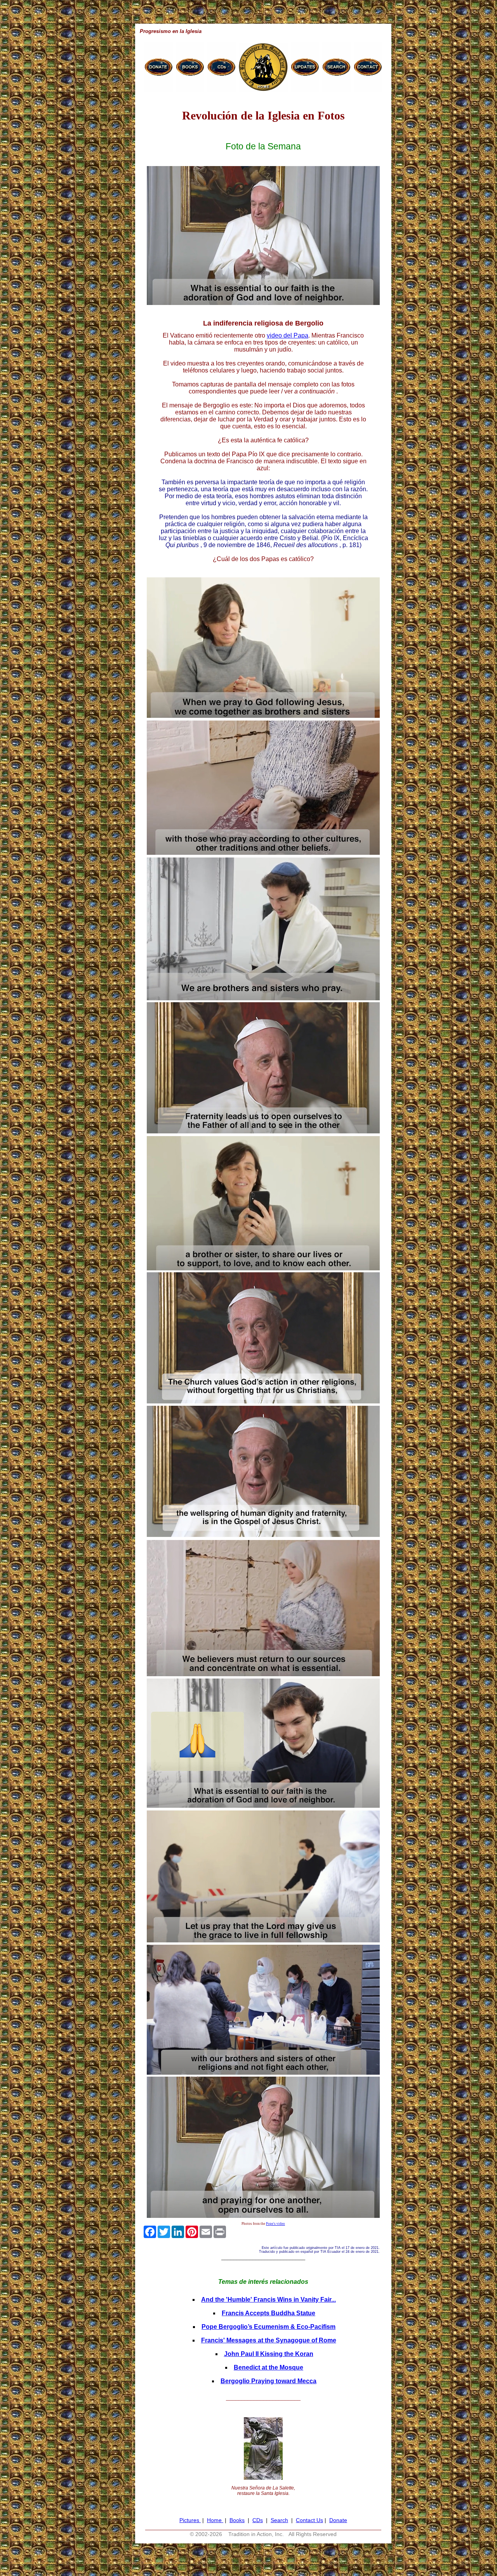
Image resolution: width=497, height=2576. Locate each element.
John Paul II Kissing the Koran (269, 2354)
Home (215, 2520)
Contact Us (309, 2520)
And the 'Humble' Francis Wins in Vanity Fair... (268, 2300)
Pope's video (275, 2224)
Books (237, 2520)
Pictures (190, 2520)
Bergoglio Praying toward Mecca (268, 2381)
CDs (258, 2520)
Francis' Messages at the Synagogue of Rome (269, 2340)
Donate (338, 2520)
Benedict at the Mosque (268, 2367)
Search (279, 2520)
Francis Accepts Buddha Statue (268, 2313)
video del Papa (288, 335)
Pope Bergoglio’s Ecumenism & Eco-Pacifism (268, 2327)
